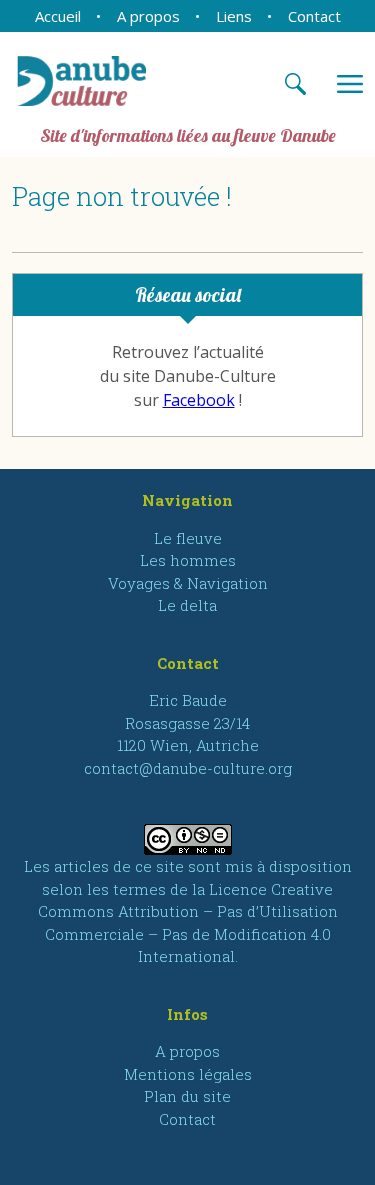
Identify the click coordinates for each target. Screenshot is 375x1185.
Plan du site (187, 1096)
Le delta (187, 605)
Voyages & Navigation (188, 583)
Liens (234, 16)
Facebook (199, 400)
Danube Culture (96, 81)
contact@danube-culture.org (188, 768)
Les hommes (188, 560)
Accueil (58, 16)
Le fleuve (188, 538)
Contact (314, 16)
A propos (148, 16)
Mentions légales (188, 1074)
